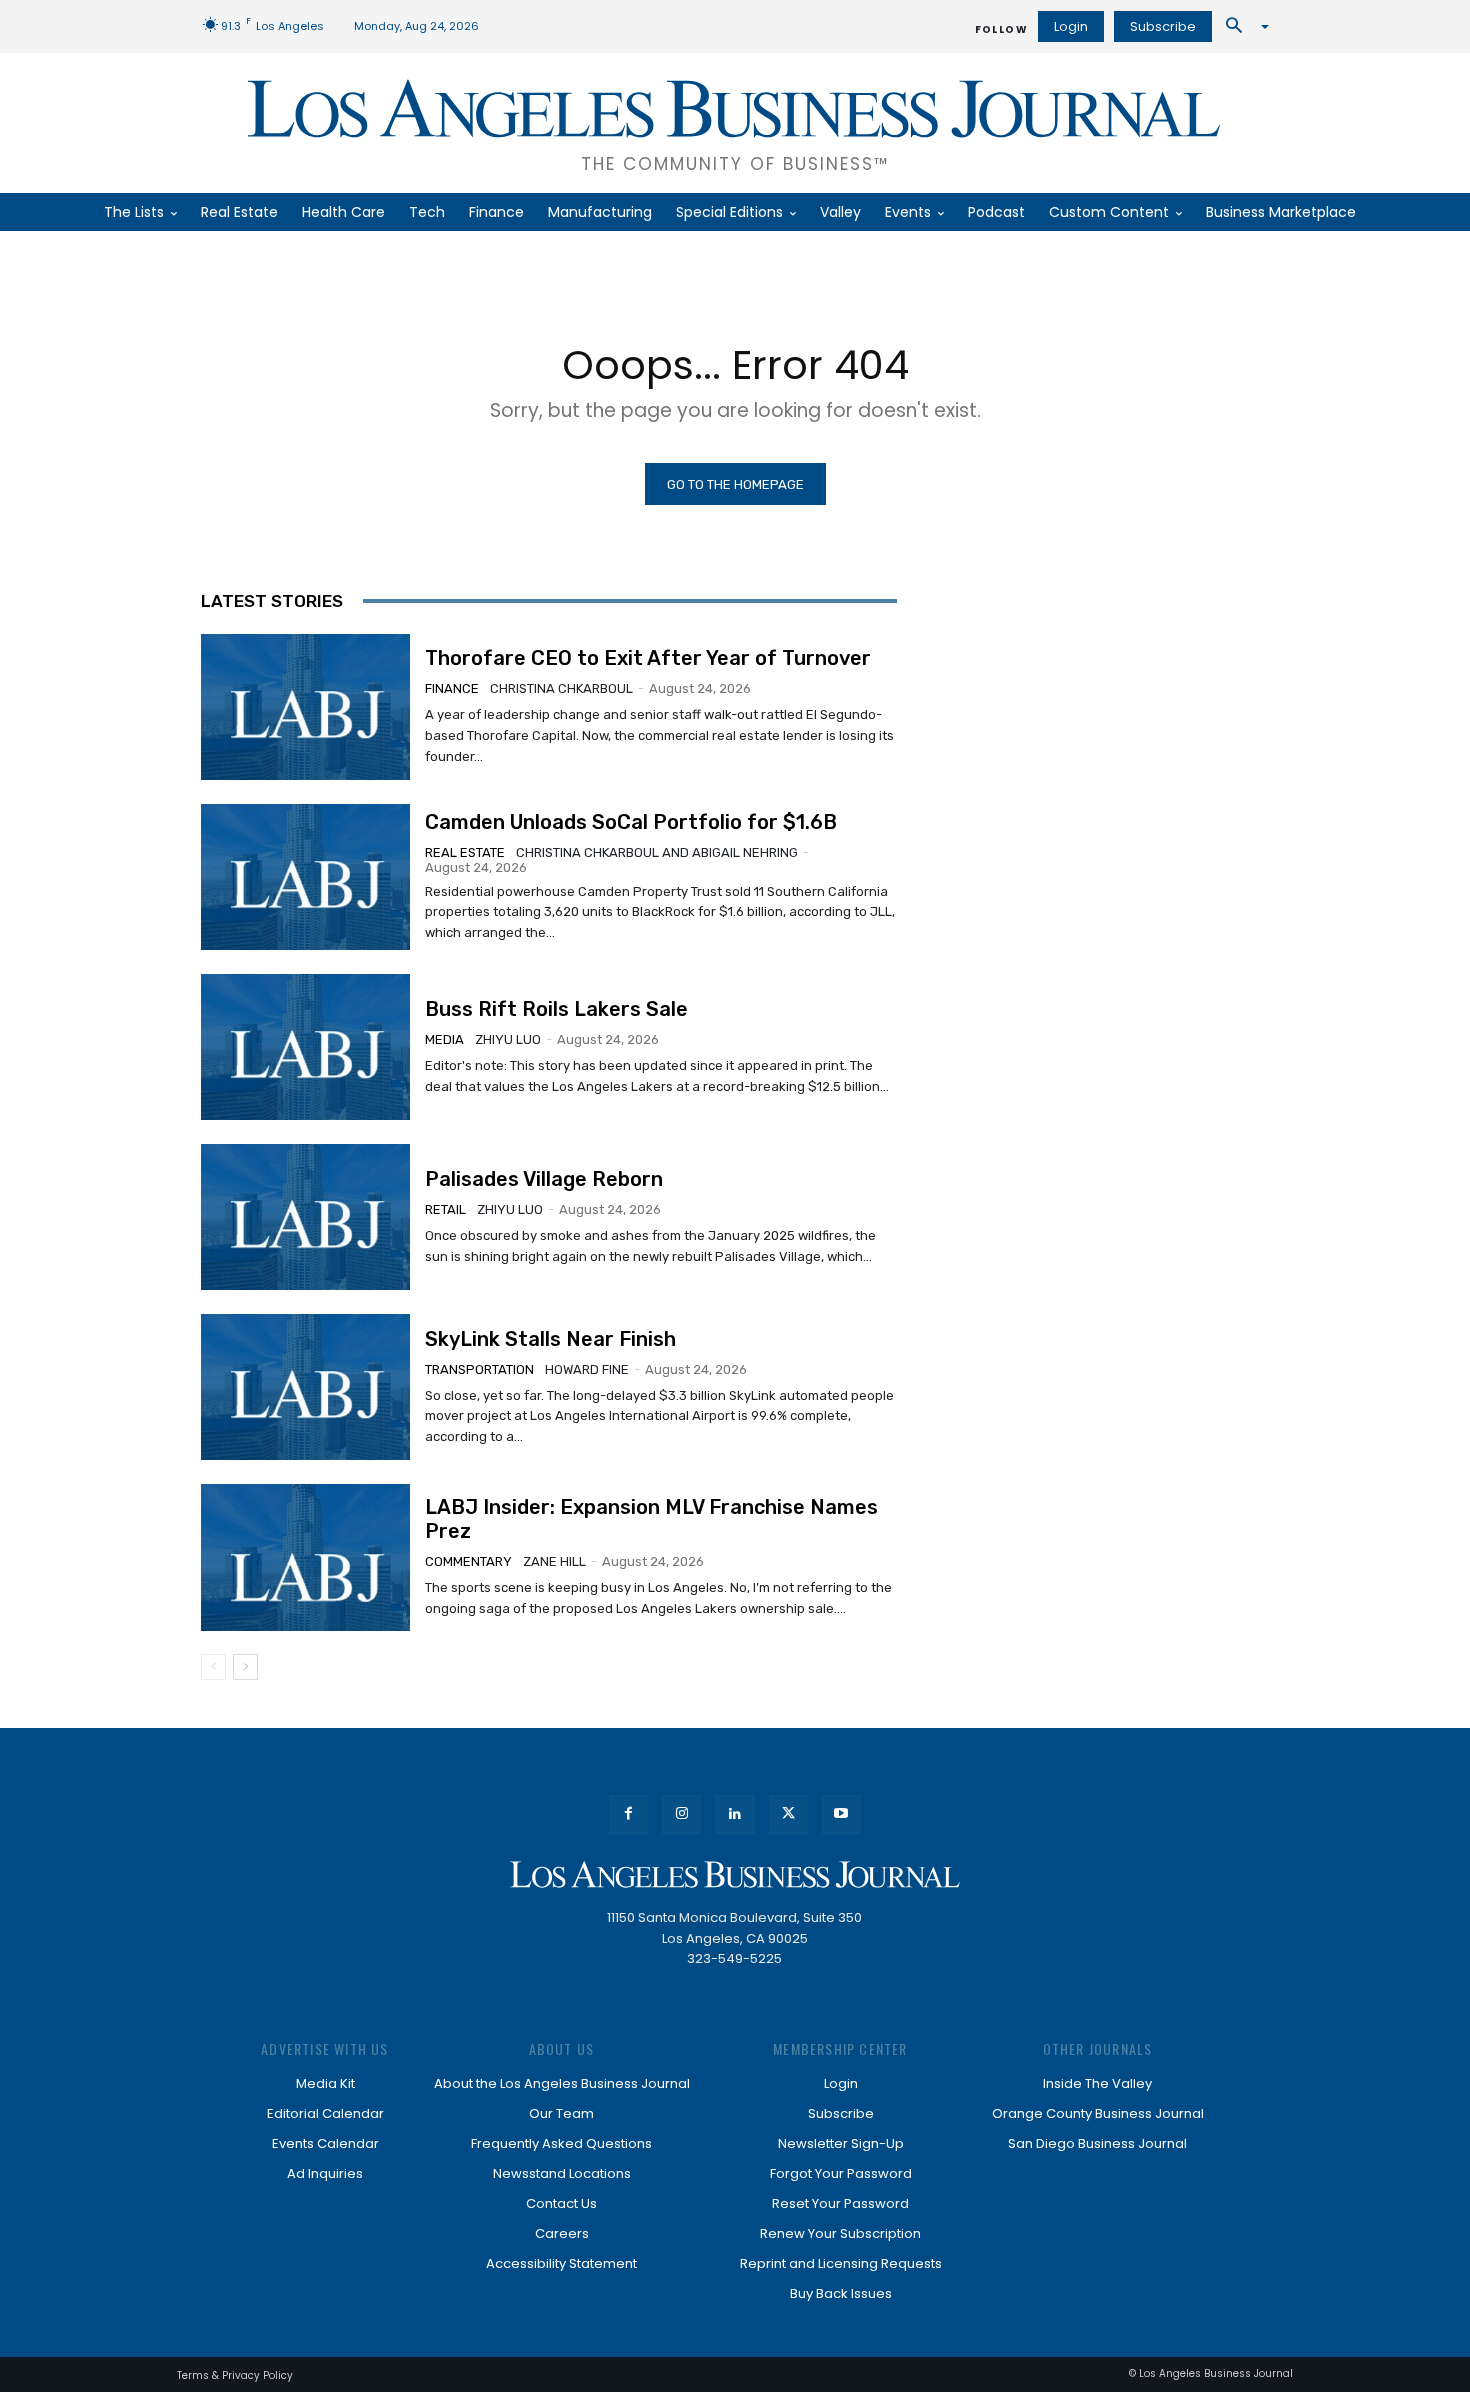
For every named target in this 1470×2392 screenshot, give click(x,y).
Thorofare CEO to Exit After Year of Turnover (648, 658)
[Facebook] (628, 1814)
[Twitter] (788, 1814)
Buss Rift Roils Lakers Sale (556, 1009)
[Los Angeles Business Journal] (735, 1874)
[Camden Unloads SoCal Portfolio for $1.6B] (305, 877)
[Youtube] (841, 1814)
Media (444, 1039)
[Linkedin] (734, 1814)
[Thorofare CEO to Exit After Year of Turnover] (305, 707)
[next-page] (245, 1667)
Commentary (468, 1561)
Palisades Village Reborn (544, 1179)
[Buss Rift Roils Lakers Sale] (305, 1047)
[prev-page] (213, 1667)
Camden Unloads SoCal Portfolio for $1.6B (631, 822)
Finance (452, 688)
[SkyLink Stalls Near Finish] (305, 1387)
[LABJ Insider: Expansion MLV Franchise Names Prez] (305, 1557)
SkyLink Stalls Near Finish (550, 1339)
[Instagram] (681, 1814)
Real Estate (465, 852)
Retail (445, 1209)
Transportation (479, 1369)
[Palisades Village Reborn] (305, 1217)
